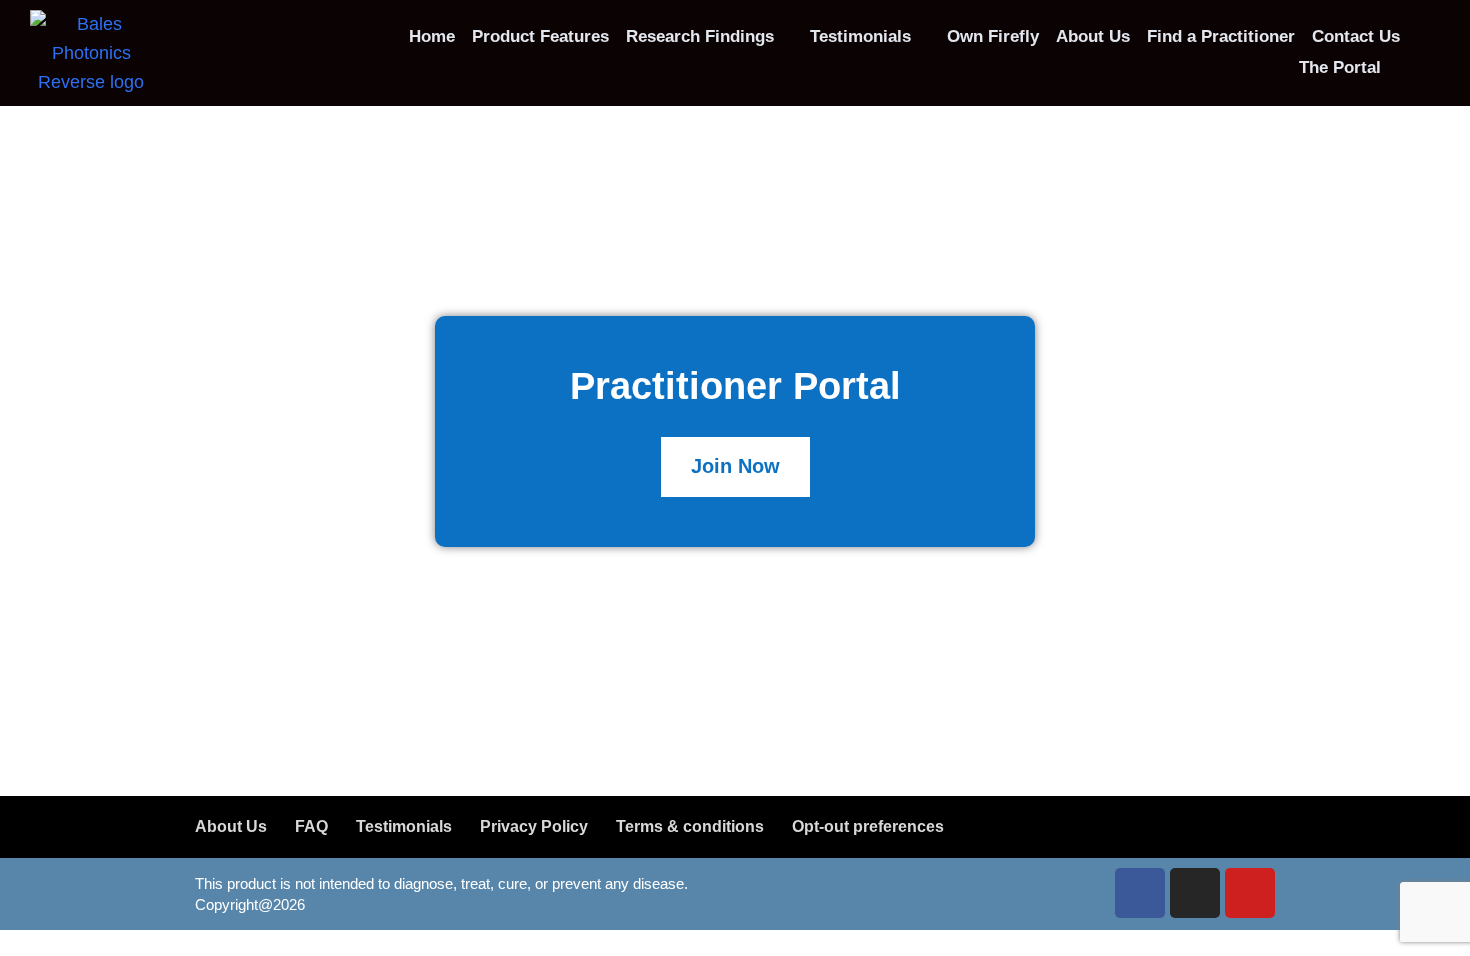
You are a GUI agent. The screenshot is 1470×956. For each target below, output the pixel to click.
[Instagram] (1195, 893)
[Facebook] (1140, 893)
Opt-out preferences (868, 826)
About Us (231, 826)
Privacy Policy (534, 826)
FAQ (311, 826)
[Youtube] (1250, 893)
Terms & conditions (690, 826)
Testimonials (404, 826)
